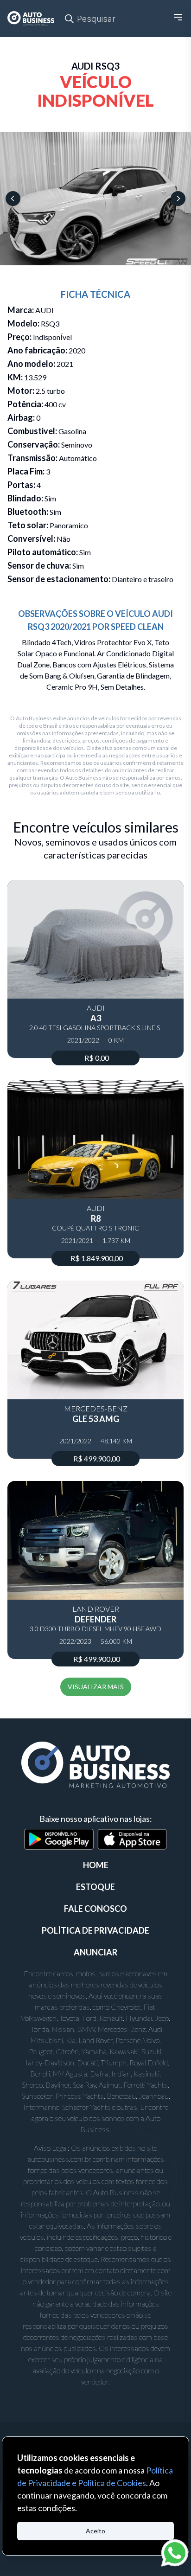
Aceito (95, 2531)
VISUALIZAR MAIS (96, 1687)
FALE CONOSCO (95, 1909)
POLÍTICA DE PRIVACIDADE (95, 1930)
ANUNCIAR (95, 1952)
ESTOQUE (95, 1887)
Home (96, 1865)
